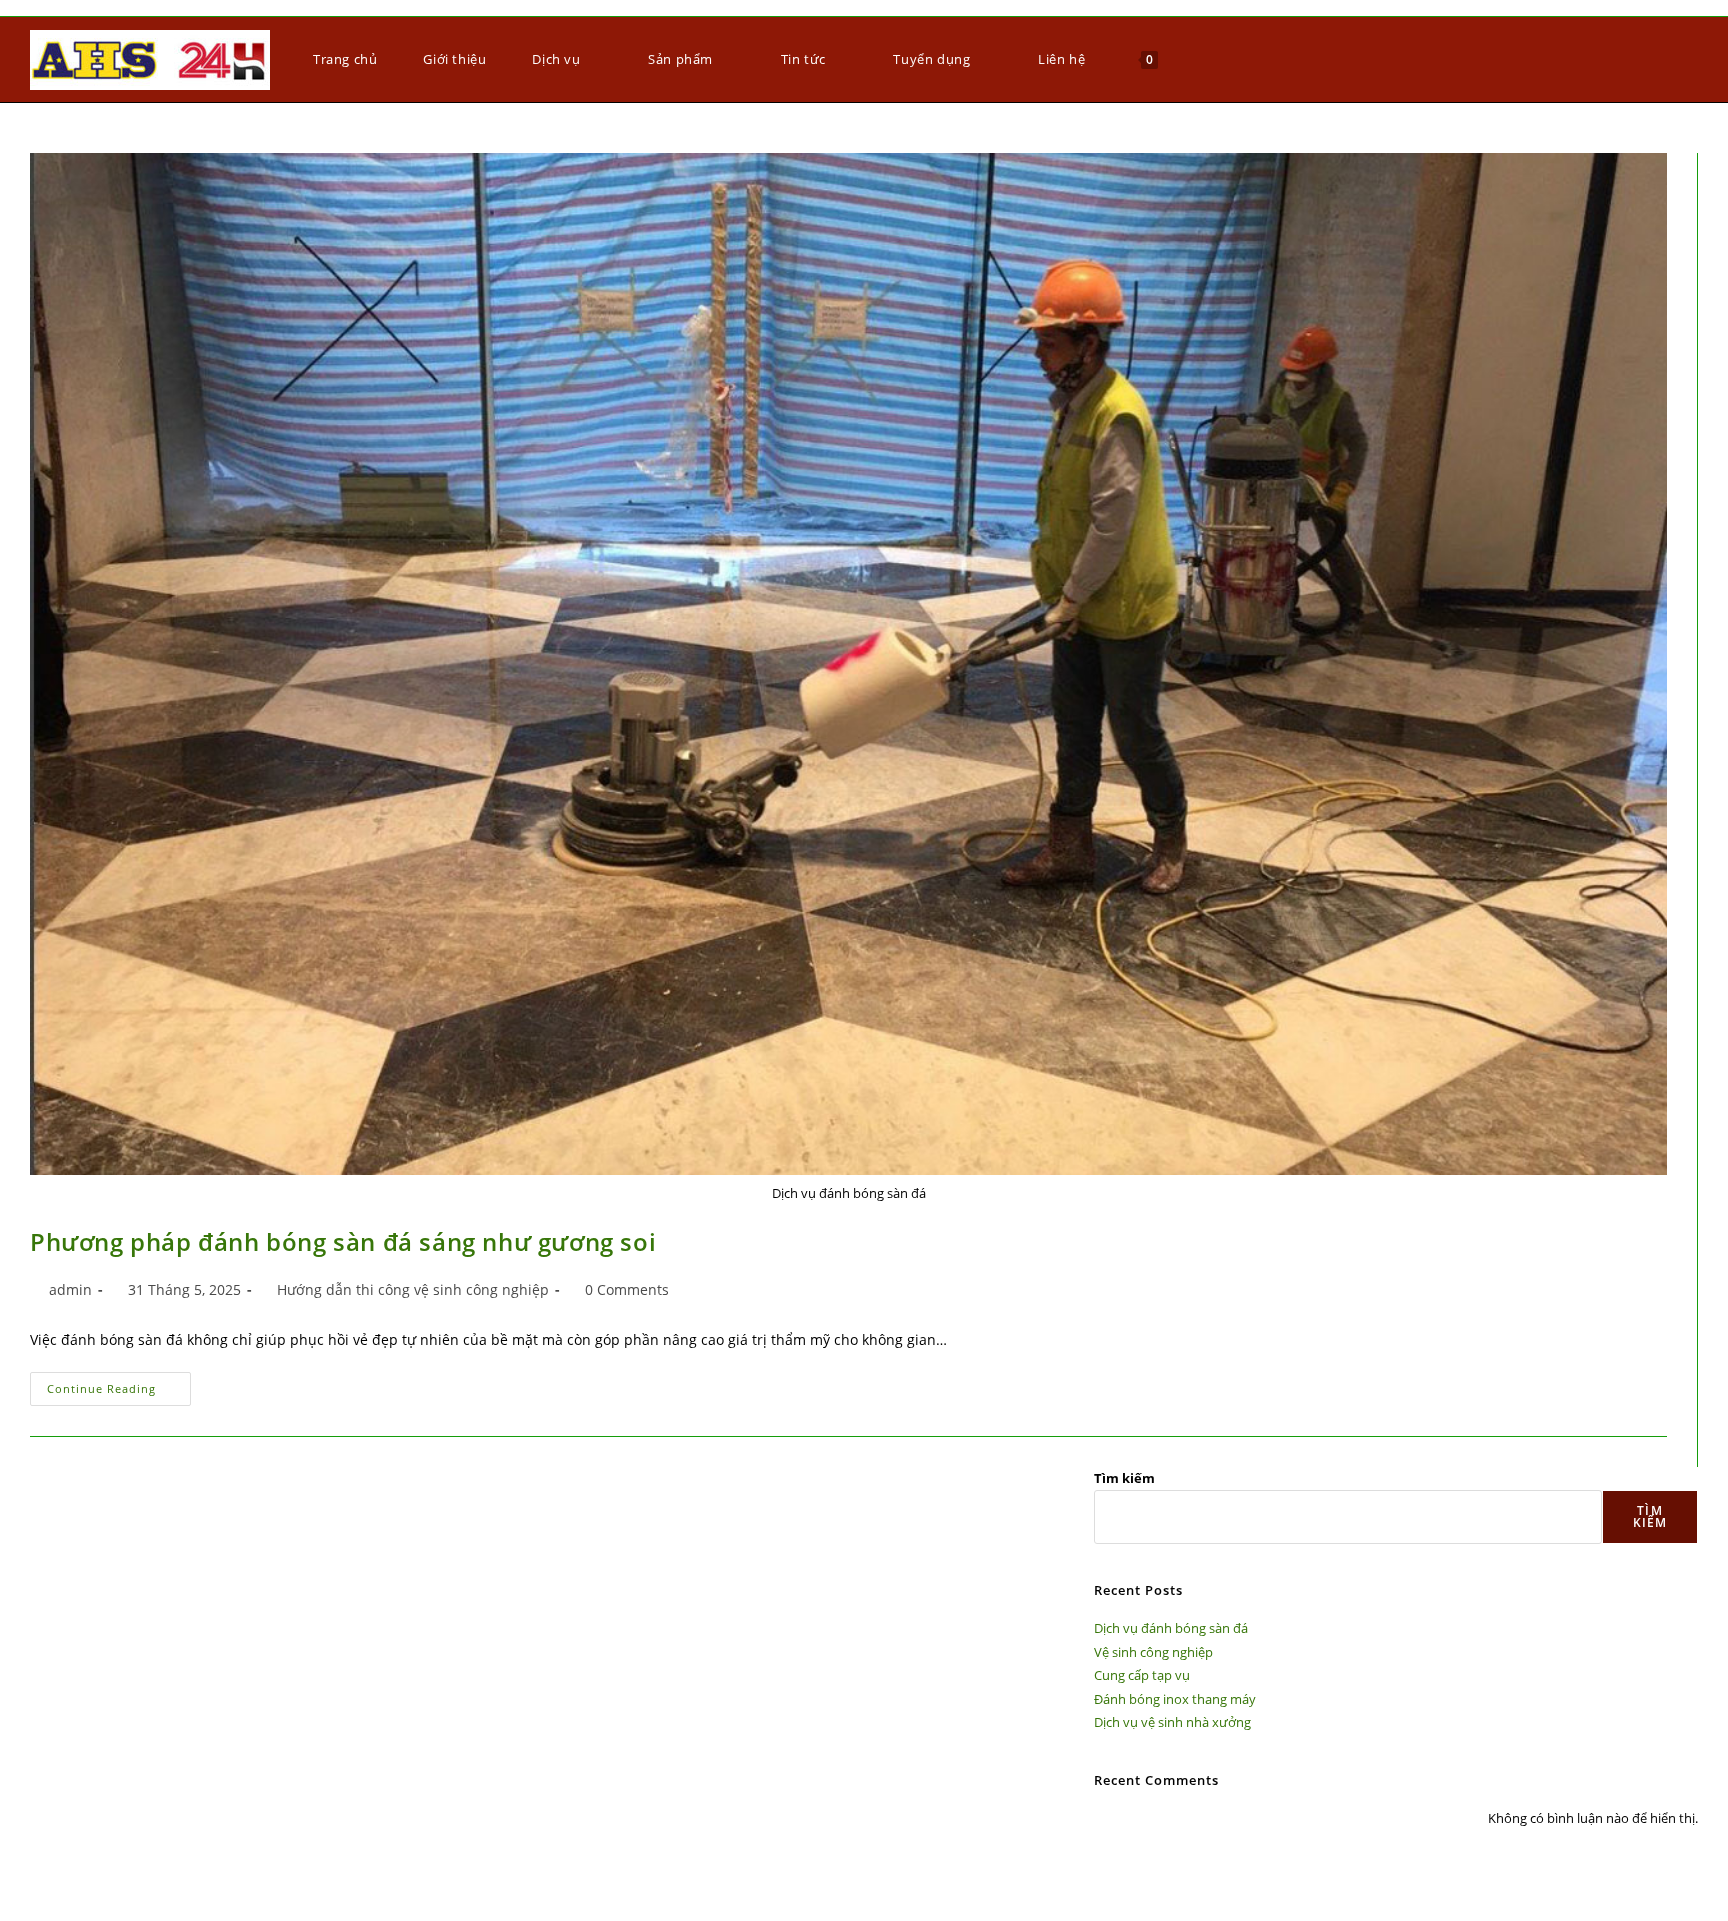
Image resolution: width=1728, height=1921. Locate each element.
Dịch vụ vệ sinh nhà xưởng (1172, 1722)
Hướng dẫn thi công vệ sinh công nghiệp (413, 1289)
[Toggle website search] (1193, 59)
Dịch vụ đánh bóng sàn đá (1171, 1628)
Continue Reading (119, 1384)
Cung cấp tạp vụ (1142, 1675)
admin (70, 1289)
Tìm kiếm (1124, 1478)
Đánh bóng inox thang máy (1175, 1699)
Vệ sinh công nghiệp (1153, 1652)
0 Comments (627, 1289)
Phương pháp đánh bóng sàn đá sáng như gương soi (343, 1241)
